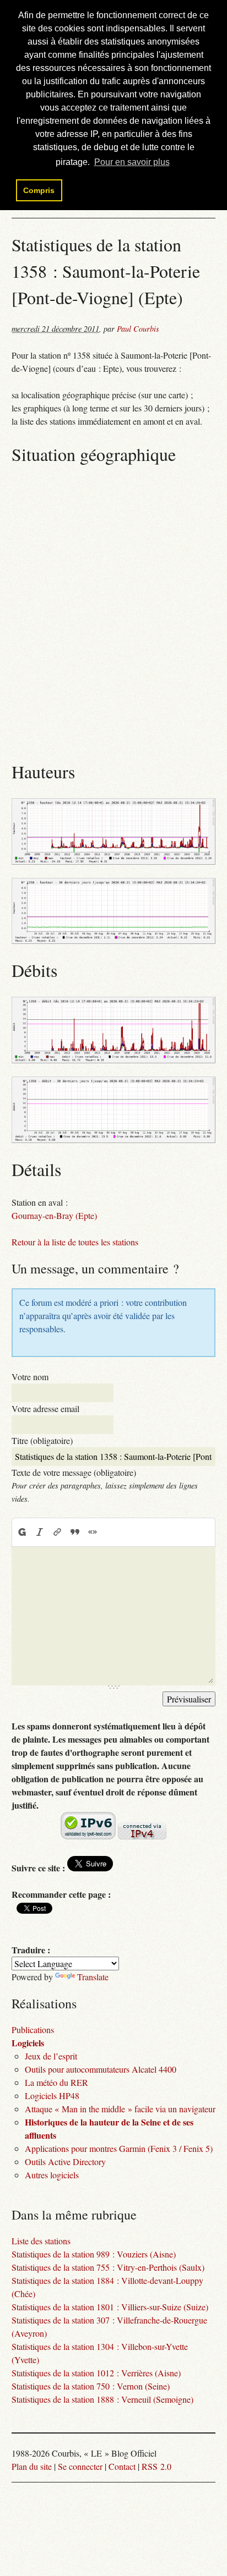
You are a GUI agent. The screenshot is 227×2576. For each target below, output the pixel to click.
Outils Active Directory (65, 2162)
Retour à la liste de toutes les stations (75, 1242)
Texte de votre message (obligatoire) (74, 1472)
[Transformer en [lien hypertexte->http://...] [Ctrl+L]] (57, 1532)
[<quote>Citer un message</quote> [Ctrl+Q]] (75, 1532)
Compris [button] (39, 190)
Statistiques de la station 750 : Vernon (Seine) (91, 2386)
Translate (93, 1977)
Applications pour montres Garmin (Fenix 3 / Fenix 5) (119, 2148)
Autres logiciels (52, 2175)
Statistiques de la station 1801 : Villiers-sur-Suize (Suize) (110, 2307)
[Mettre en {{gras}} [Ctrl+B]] (21, 1532)
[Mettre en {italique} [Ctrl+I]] (40, 1532)
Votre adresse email (45, 1408)
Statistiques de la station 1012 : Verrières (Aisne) (96, 2373)
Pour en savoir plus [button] (132, 162)
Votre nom (30, 1377)
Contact (122, 2466)
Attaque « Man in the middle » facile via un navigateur (120, 2109)
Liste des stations (41, 2241)
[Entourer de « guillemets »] (93, 1532)
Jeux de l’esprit (51, 2056)
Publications (33, 2030)
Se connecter (80, 2466)
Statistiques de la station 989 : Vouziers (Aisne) (94, 2254)
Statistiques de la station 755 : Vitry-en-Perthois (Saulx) (108, 2267)
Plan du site (32, 2466)
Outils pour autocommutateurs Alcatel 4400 (101, 2069)
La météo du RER (56, 2082)
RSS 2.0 (156, 2466)
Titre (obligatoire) (42, 1440)
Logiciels (28, 2043)
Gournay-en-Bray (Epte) (54, 1215)
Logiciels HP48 (52, 2096)
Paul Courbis (138, 329)
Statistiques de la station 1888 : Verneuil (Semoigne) (102, 2399)
